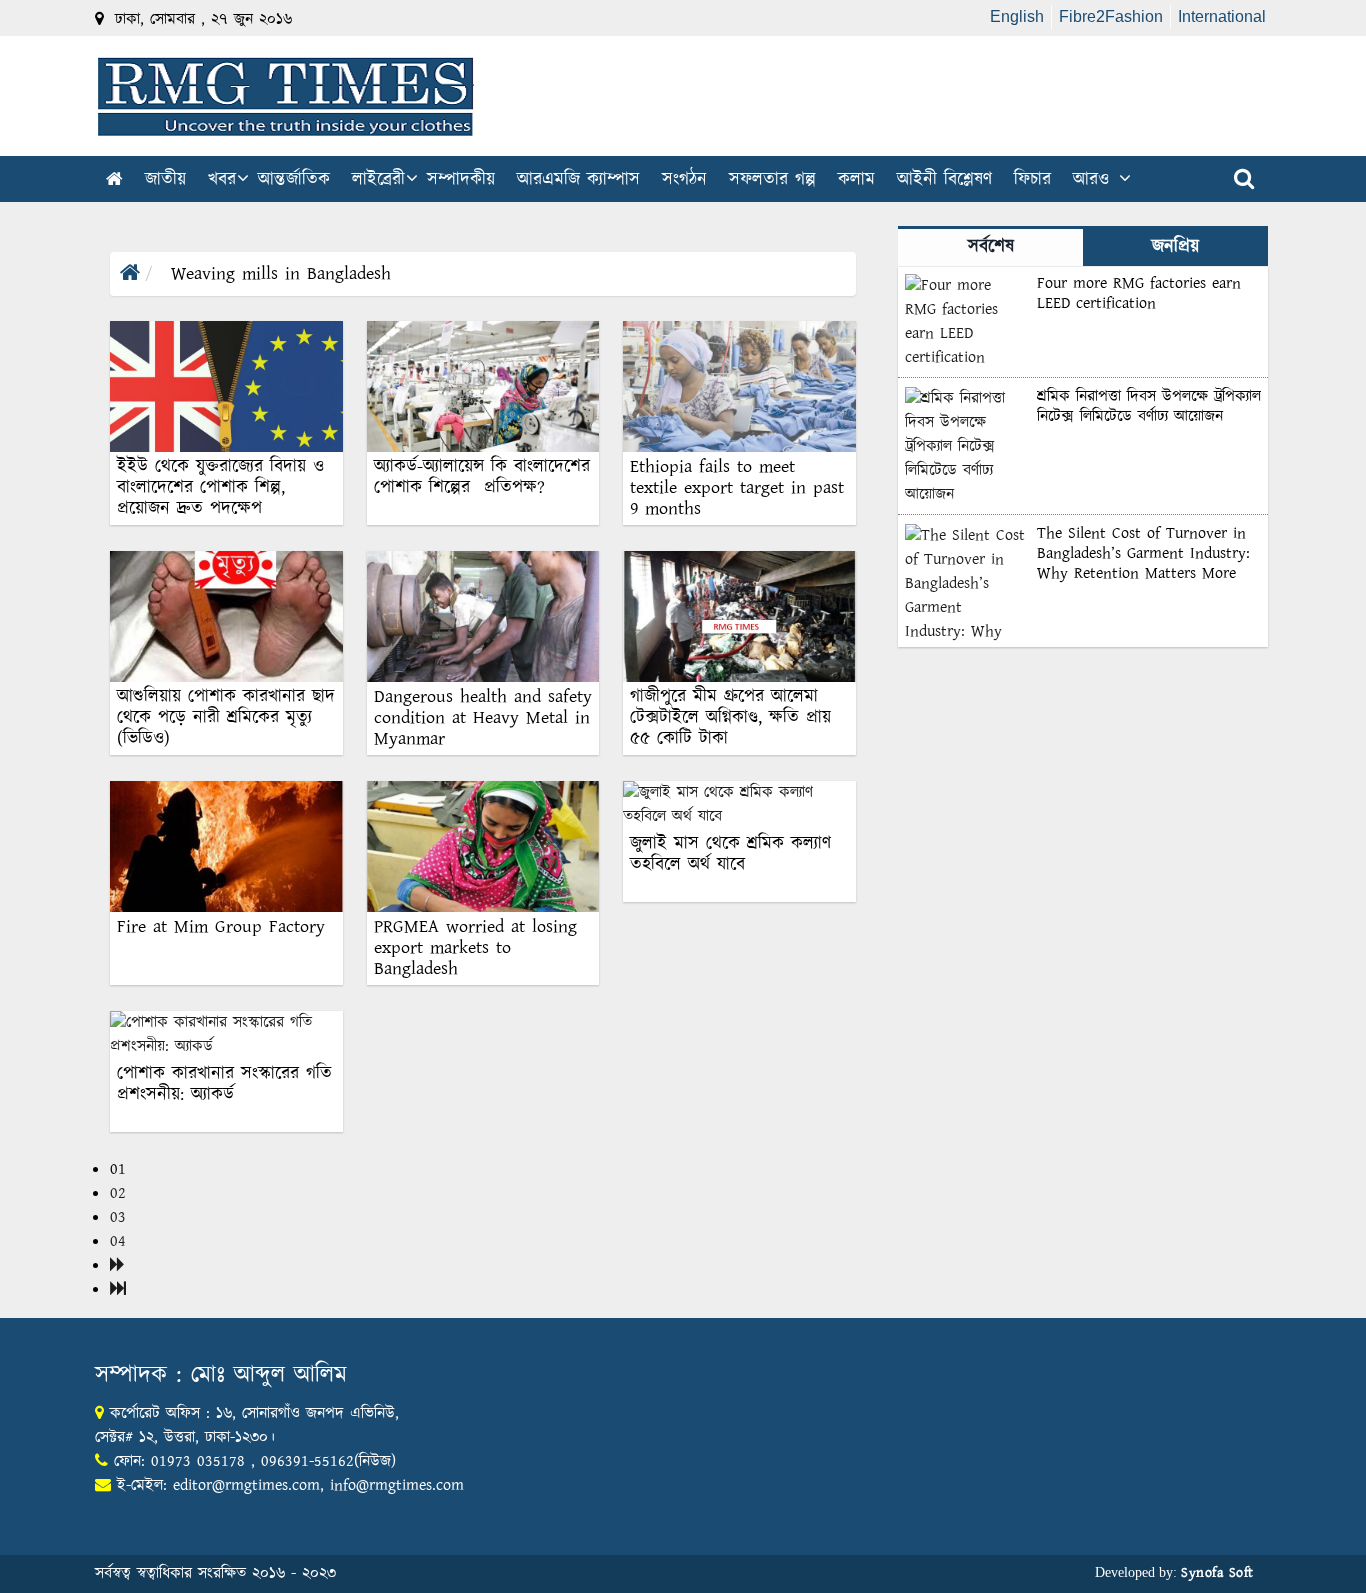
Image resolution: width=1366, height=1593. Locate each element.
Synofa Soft (1217, 1573)
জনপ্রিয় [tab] (1175, 247)
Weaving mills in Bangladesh (277, 274)
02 (118, 1193)
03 (118, 1217)
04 (118, 1241)
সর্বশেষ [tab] (991, 247)
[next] (117, 1265)
